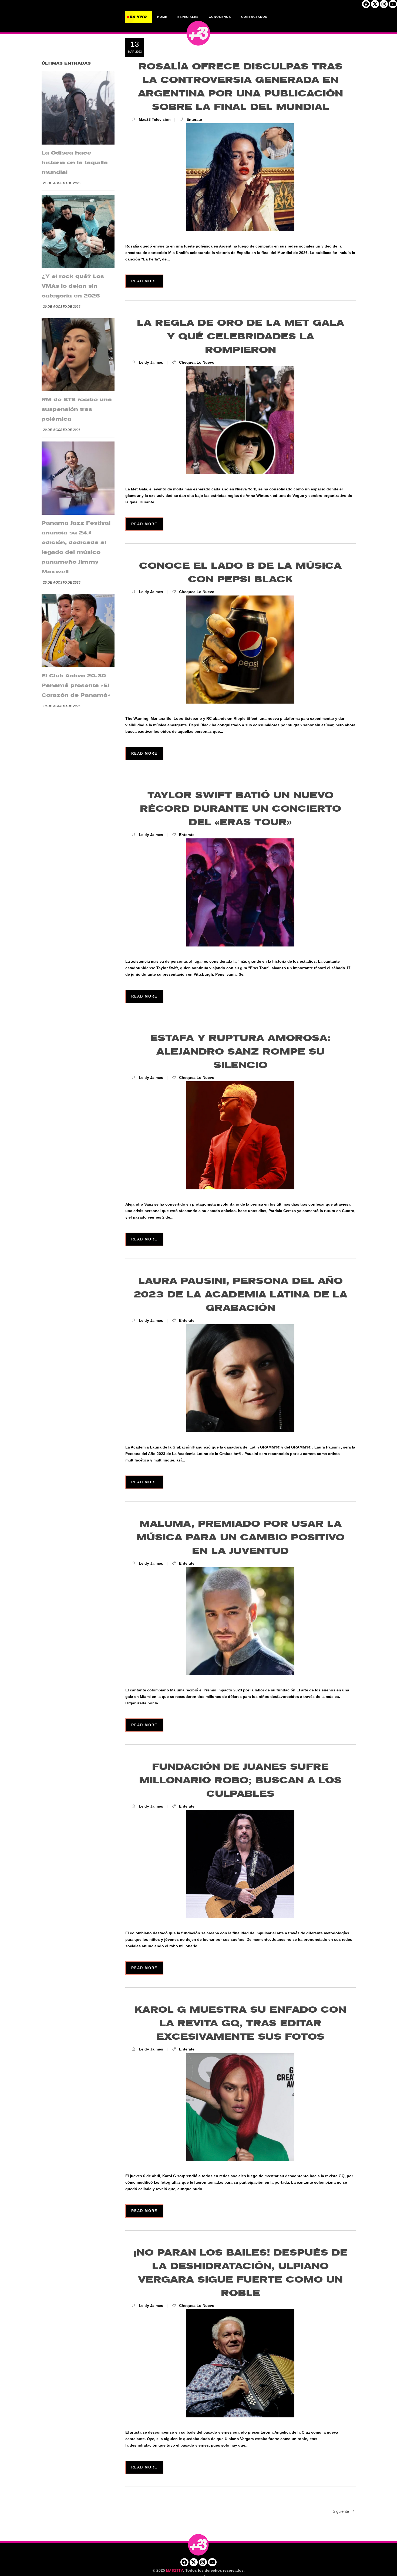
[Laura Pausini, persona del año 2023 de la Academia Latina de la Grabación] (240, 1378)
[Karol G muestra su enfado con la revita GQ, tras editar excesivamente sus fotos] (240, 2107)
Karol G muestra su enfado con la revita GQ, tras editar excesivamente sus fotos (240, 2023)
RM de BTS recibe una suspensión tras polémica (77, 409)
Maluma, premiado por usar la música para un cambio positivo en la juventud (240, 1538)
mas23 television (155, 119)
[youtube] (393, 6)
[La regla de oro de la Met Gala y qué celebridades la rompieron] (240, 420)
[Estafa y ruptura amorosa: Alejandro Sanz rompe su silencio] (240, 1135)
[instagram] (384, 6)
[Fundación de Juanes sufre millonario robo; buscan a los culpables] (240, 1864)
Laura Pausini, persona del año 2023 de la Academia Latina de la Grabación (240, 1295)
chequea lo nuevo (197, 362)
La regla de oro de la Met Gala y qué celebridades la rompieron (240, 337)
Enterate (194, 119)
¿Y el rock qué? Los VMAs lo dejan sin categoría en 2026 (73, 286)
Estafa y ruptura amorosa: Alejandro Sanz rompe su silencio (240, 1052)
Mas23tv (175, 2571)
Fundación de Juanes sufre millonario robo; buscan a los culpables (240, 1780)
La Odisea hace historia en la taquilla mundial (75, 163)
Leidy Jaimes (151, 362)
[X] (375, 6)
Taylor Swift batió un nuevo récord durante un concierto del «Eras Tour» (240, 809)
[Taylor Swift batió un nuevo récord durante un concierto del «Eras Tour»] (240, 892)
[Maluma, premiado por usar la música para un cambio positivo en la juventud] (240, 1621)
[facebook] (366, 6)
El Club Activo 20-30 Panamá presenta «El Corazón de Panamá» (76, 685)
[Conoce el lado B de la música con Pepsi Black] (240, 650)
